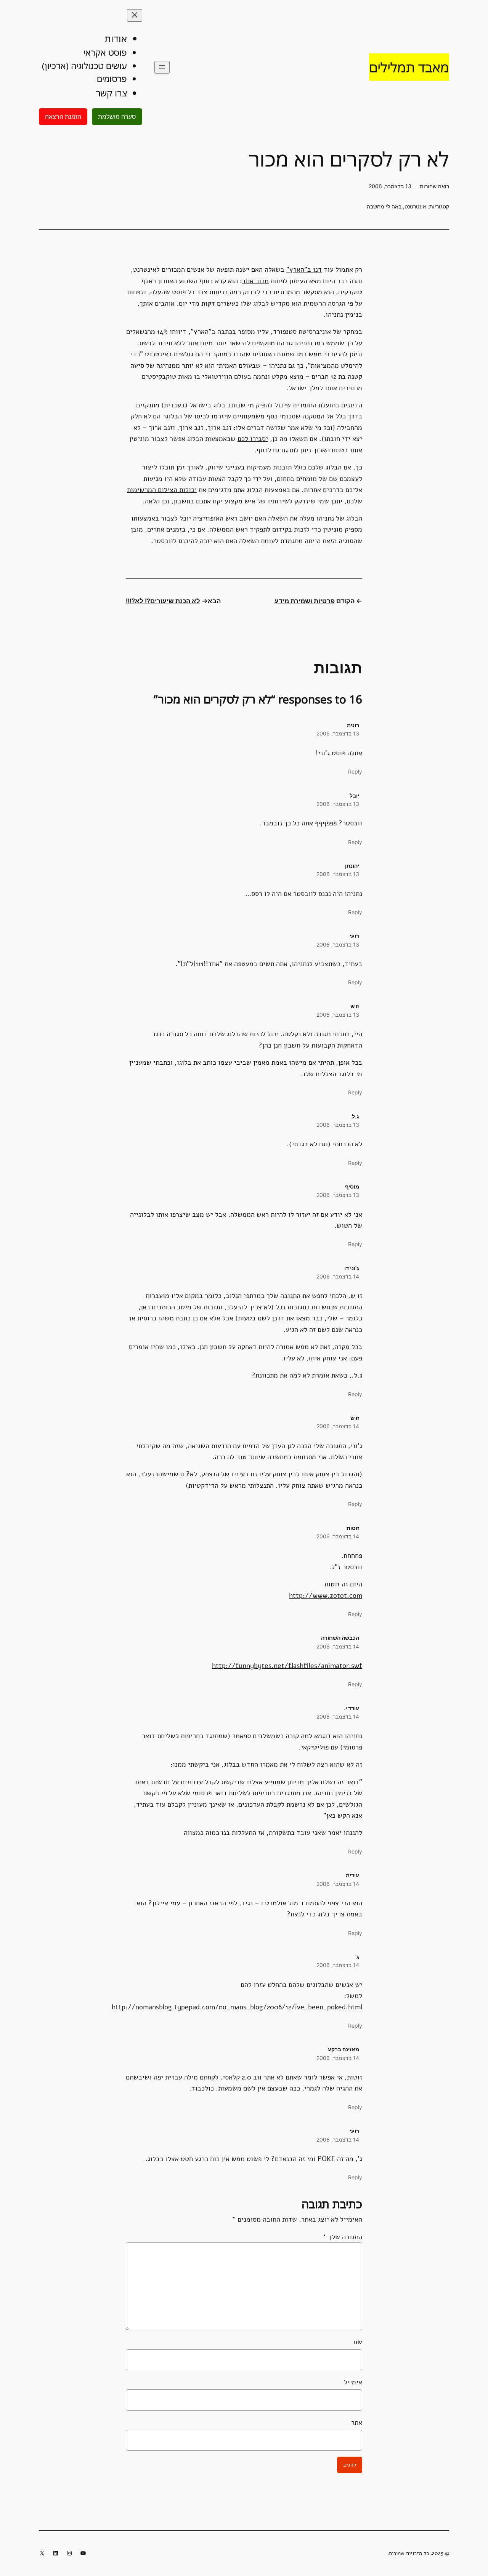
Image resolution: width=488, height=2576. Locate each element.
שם (358, 2342)
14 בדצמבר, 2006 (338, 1276)
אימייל (353, 2382)
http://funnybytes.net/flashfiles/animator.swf (287, 1665)
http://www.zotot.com (326, 1595)
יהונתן (352, 866)
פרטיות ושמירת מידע (305, 601)
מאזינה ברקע (344, 2049)
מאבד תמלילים (409, 67)
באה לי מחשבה (384, 206)
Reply (355, 771)
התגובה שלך (342, 2237)
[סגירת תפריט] (135, 15)
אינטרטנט (415, 206)
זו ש (355, 1006)
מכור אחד (255, 281)
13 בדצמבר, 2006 (338, 733)
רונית (353, 725)
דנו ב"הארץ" (304, 269)
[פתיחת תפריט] (162, 67)
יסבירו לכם (253, 438)
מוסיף (352, 1186)
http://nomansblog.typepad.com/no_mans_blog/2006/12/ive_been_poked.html (237, 2007)
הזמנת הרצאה (63, 117)
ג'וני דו (352, 1268)
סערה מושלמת (117, 117)
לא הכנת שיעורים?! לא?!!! (163, 601)
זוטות (353, 1528)
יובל (354, 795)
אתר (357, 2422)
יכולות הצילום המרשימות (162, 489)
